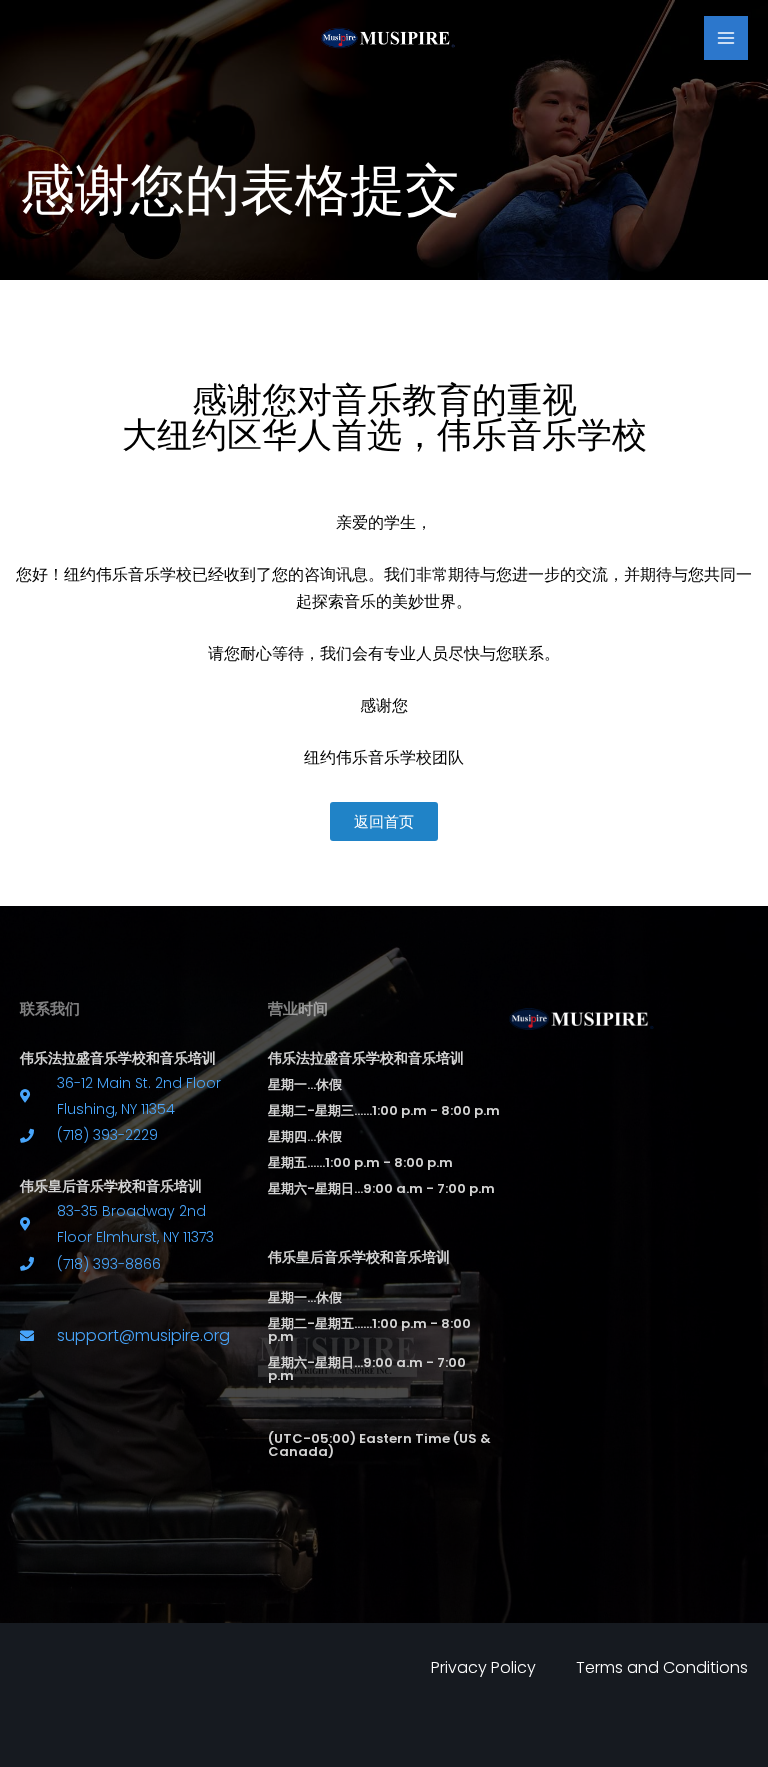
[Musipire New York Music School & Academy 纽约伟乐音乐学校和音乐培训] (384, 37)
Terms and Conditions (662, 1667)
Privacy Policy (483, 1667)
